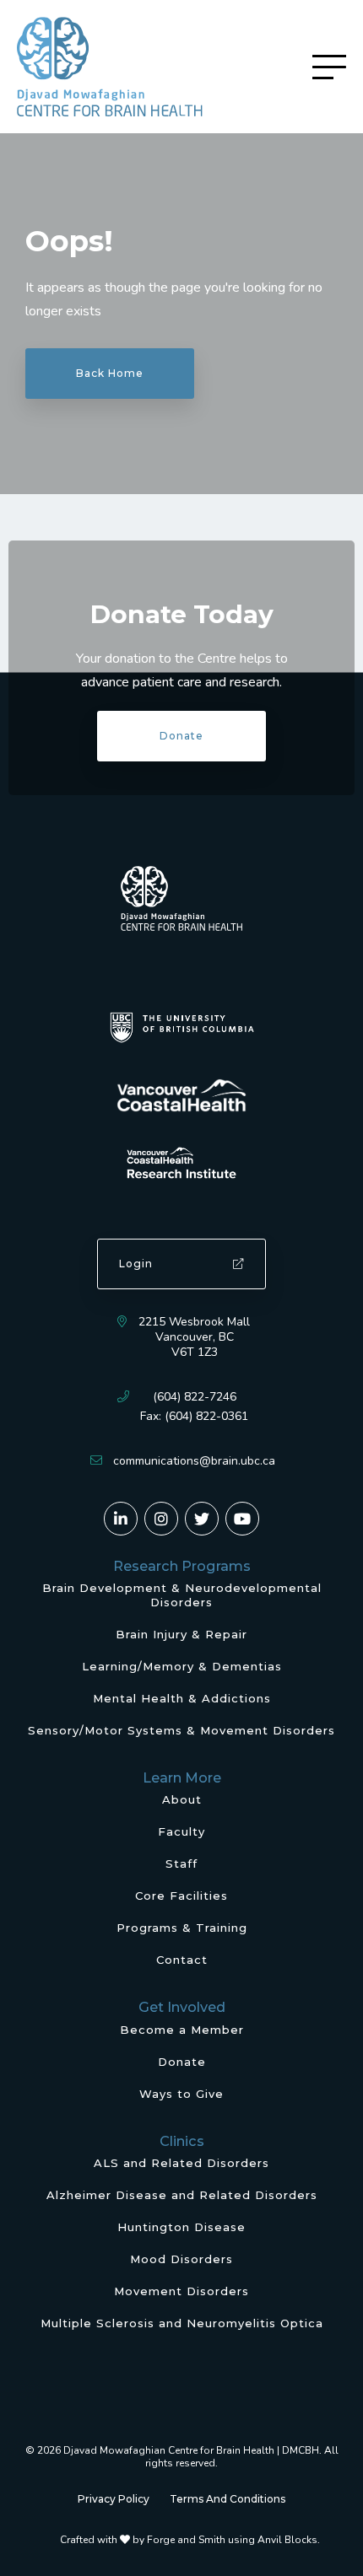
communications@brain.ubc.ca (194, 1461)
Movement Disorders (181, 2291)
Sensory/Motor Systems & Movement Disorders (181, 1730)
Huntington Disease (181, 2227)
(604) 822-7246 (195, 1397)
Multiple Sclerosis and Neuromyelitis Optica (182, 2323)
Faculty (181, 1831)
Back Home (110, 373)
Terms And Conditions (228, 2499)
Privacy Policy (114, 2499)
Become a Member (182, 2030)
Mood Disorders (181, 2259)
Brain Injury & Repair (181, 1634)
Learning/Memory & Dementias (182, 1666)
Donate (181, 736)
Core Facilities (181, 1896)
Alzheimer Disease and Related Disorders (182, 2195)
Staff (181, 1863)
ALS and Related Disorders (181, 2163)
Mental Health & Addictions (182, 1698)
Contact (182, 1960)
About (182, 1799)
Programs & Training (182, 1928)
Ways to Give (181, 2094)
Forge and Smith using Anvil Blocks (232, 2540)
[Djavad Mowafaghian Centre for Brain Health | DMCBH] (110, 67)
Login (136, 1264)
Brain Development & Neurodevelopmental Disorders (182, 1595)
